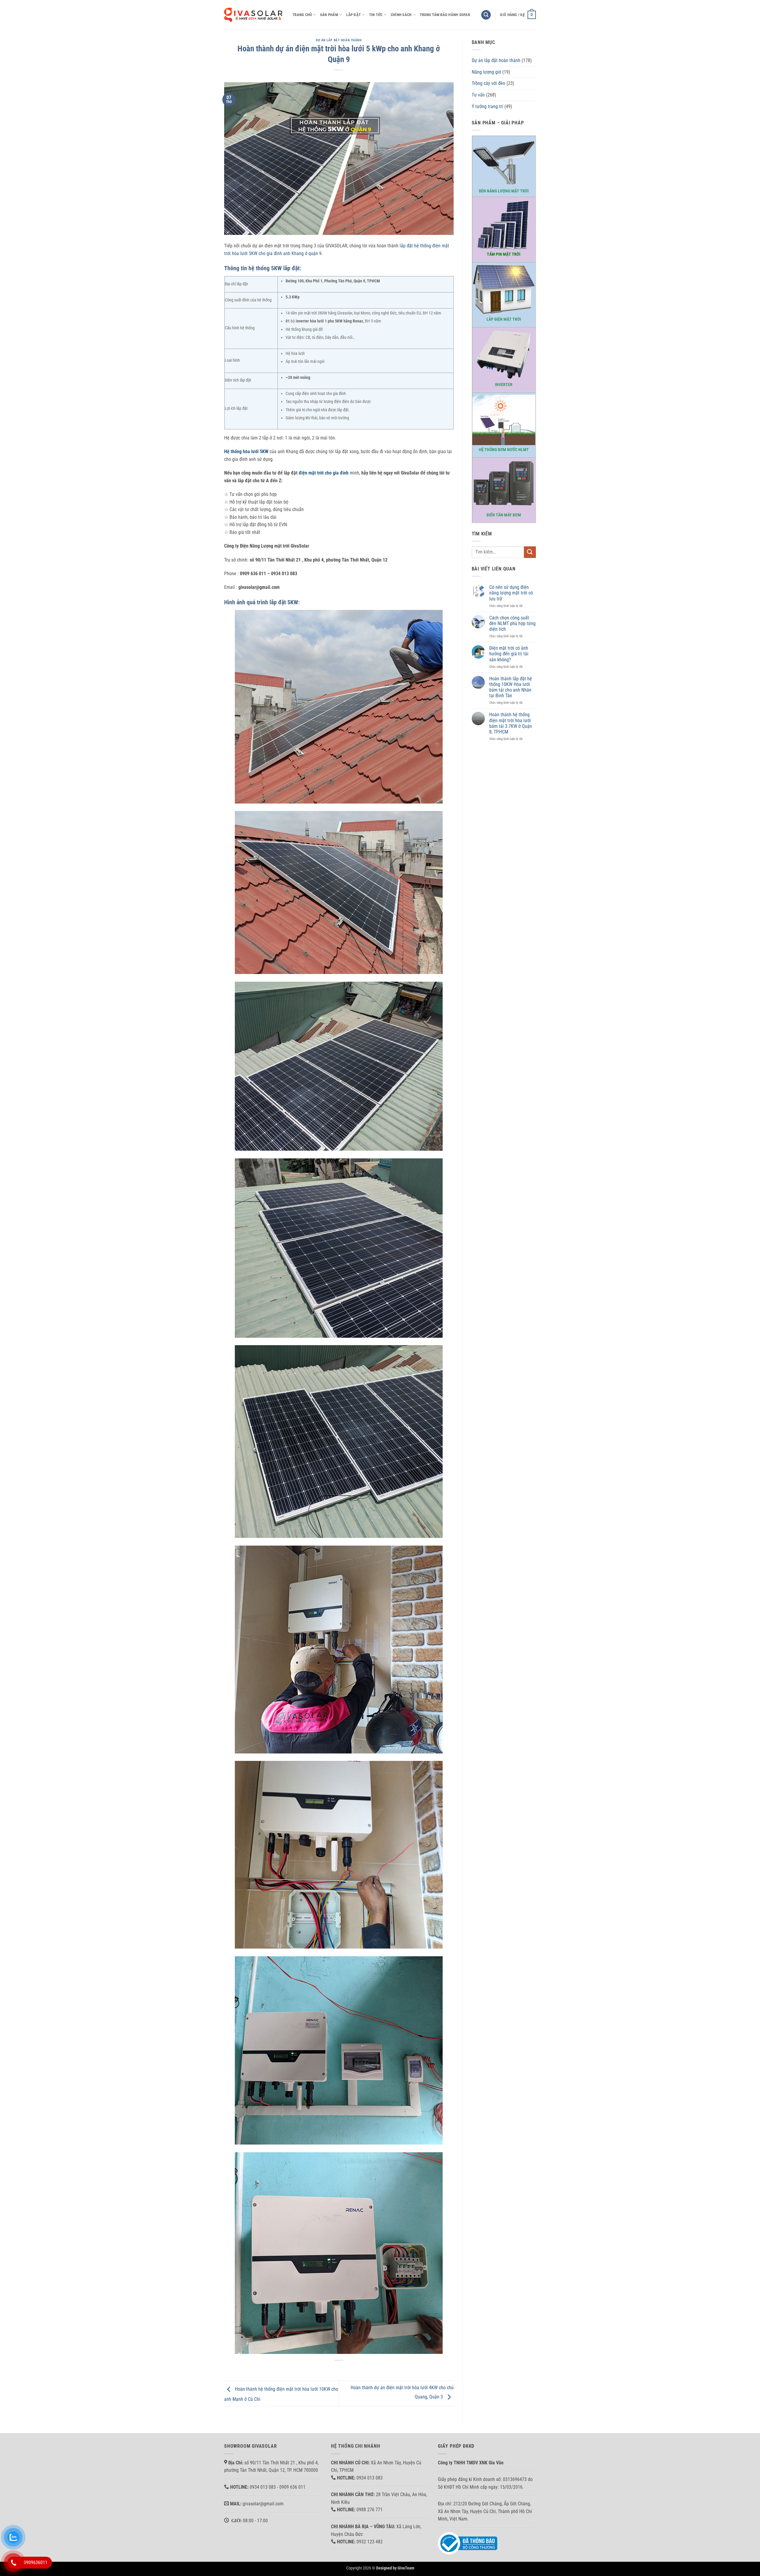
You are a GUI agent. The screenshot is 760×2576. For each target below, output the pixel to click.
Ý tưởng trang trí (487, 106)
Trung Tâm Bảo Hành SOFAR (445, 15)
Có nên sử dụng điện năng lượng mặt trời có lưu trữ (511, 593)
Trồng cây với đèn (489, 83)
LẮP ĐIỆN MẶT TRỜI (504, 319)
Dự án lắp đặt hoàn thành (339, 40)
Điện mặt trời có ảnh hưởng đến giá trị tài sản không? (509, 654)
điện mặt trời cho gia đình (324, 473)
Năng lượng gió (486, 72)
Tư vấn (478, 95)
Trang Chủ (302, 15)
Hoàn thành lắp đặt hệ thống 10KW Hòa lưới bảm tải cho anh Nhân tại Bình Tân (511, 687)
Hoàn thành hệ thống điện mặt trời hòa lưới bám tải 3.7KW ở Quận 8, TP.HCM (511, 723)
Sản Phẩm (329, 15)
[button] (486, 15)
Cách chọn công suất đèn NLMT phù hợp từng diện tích (512, 623)
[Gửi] (530, 552)
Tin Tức (376, 15)
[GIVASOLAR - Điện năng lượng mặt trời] (254, 15)
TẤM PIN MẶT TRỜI (504, 254)
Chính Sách (401, 15)
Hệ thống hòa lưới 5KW (246, 452)
